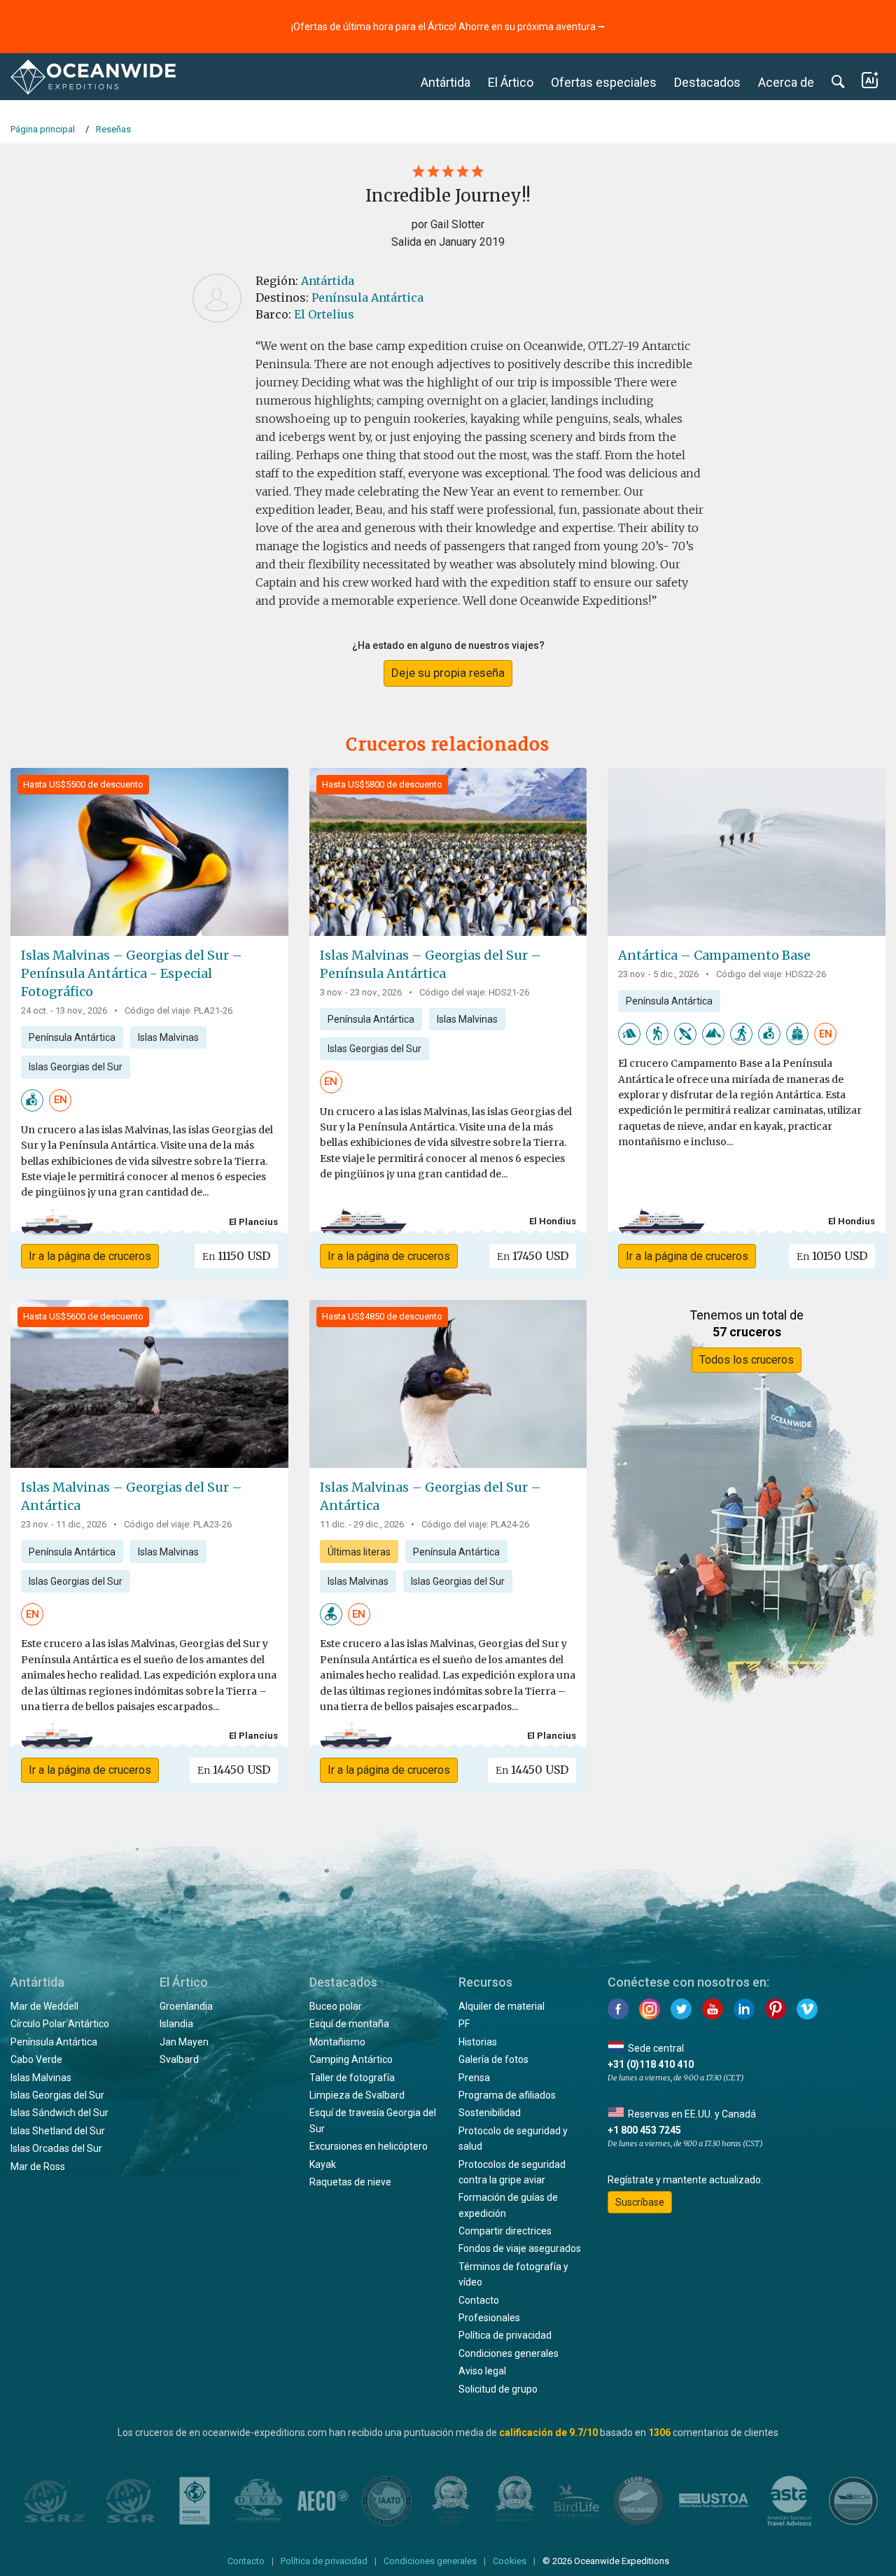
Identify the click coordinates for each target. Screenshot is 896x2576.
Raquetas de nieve (350, 2182)
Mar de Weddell (44, 2006)
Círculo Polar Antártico (60, 2024)
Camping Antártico (351, 2059)
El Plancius (253, 1222)
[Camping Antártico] (629, 1033)
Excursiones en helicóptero (369, 2146)
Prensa (474, 2078)
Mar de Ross (38, 2166)
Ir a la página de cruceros (90, 1256)
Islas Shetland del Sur (58, 2131)
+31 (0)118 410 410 (651, 2064)
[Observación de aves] (331, 1613)
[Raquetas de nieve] (741, 1033)
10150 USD (832, 1256)
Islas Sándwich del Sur (59, 2113)
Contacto (479, 2300)
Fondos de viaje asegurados (520, 2248)
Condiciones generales (509, 2353)
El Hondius (553, 1221)
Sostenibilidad (490, 2113)
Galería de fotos (493, 2059)
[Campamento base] (797, 1033)
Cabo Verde (36, 2059)
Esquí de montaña (349, 2024)
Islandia (176, 2024)
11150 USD (236, 1256)
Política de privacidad (505, 2335)
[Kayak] (685, 1033)
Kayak (323, 2164)
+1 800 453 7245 (644, 2130)
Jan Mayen (184, 2042)
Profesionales (489, 2318)
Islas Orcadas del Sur (56, 2148)
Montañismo (337, 2042)
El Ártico (511, 82)
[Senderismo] (657, 1033)
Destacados (707, 82)
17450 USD (533, 1256)
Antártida (446, 82)
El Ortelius (324, 314)
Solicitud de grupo (498, 2389)
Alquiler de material (502, 2006)
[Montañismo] (713, 1033)
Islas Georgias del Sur (76, 1067)
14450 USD (234, 1770)
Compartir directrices (505, 2231)
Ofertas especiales (604, 82)
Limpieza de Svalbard (357, 2095)
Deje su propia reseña (448, 673)
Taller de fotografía (352, 2078)
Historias (478, 2042)
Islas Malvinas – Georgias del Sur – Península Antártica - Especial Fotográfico (132, 973)
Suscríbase (640, 2202)
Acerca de (786, 82)
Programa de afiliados (507, 2095)
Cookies (510, 2561)
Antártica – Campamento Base (714, 955)
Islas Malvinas (168, 1037)
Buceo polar (336, 2006)
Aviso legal (482, 2371)
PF (464, 2024)
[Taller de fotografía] (32, 1099)
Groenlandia (186, 2006)
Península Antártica (367, 297)
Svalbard (179, 2059)
